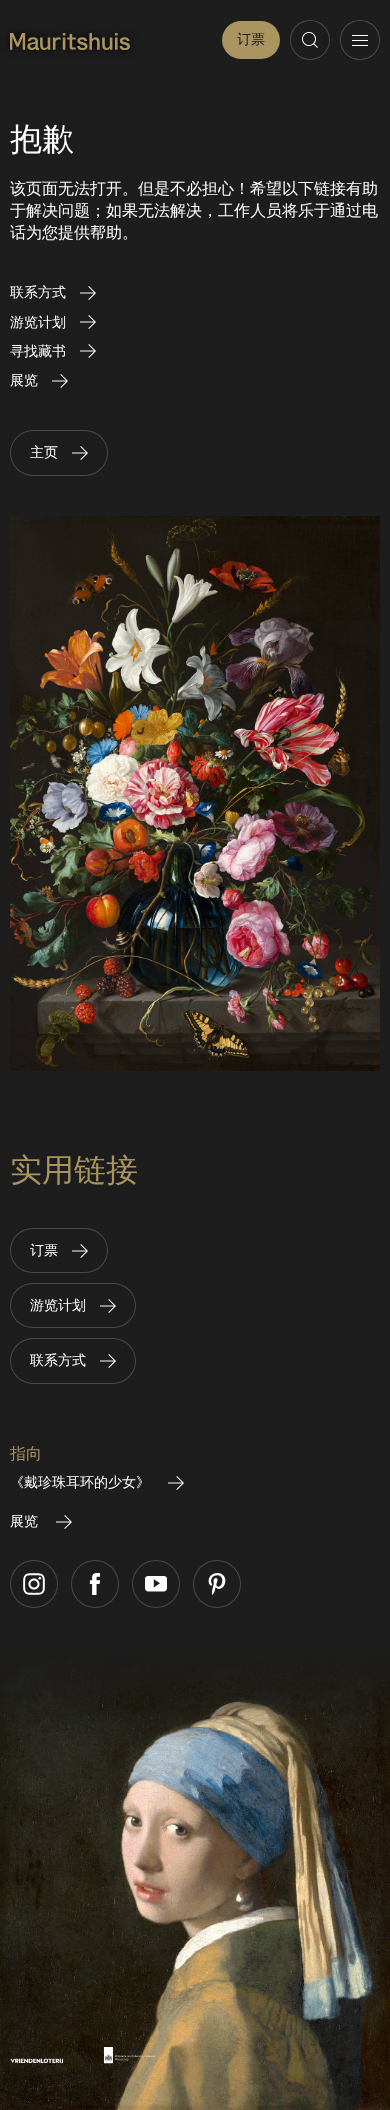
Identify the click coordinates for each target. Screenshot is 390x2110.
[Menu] (360, 40)
